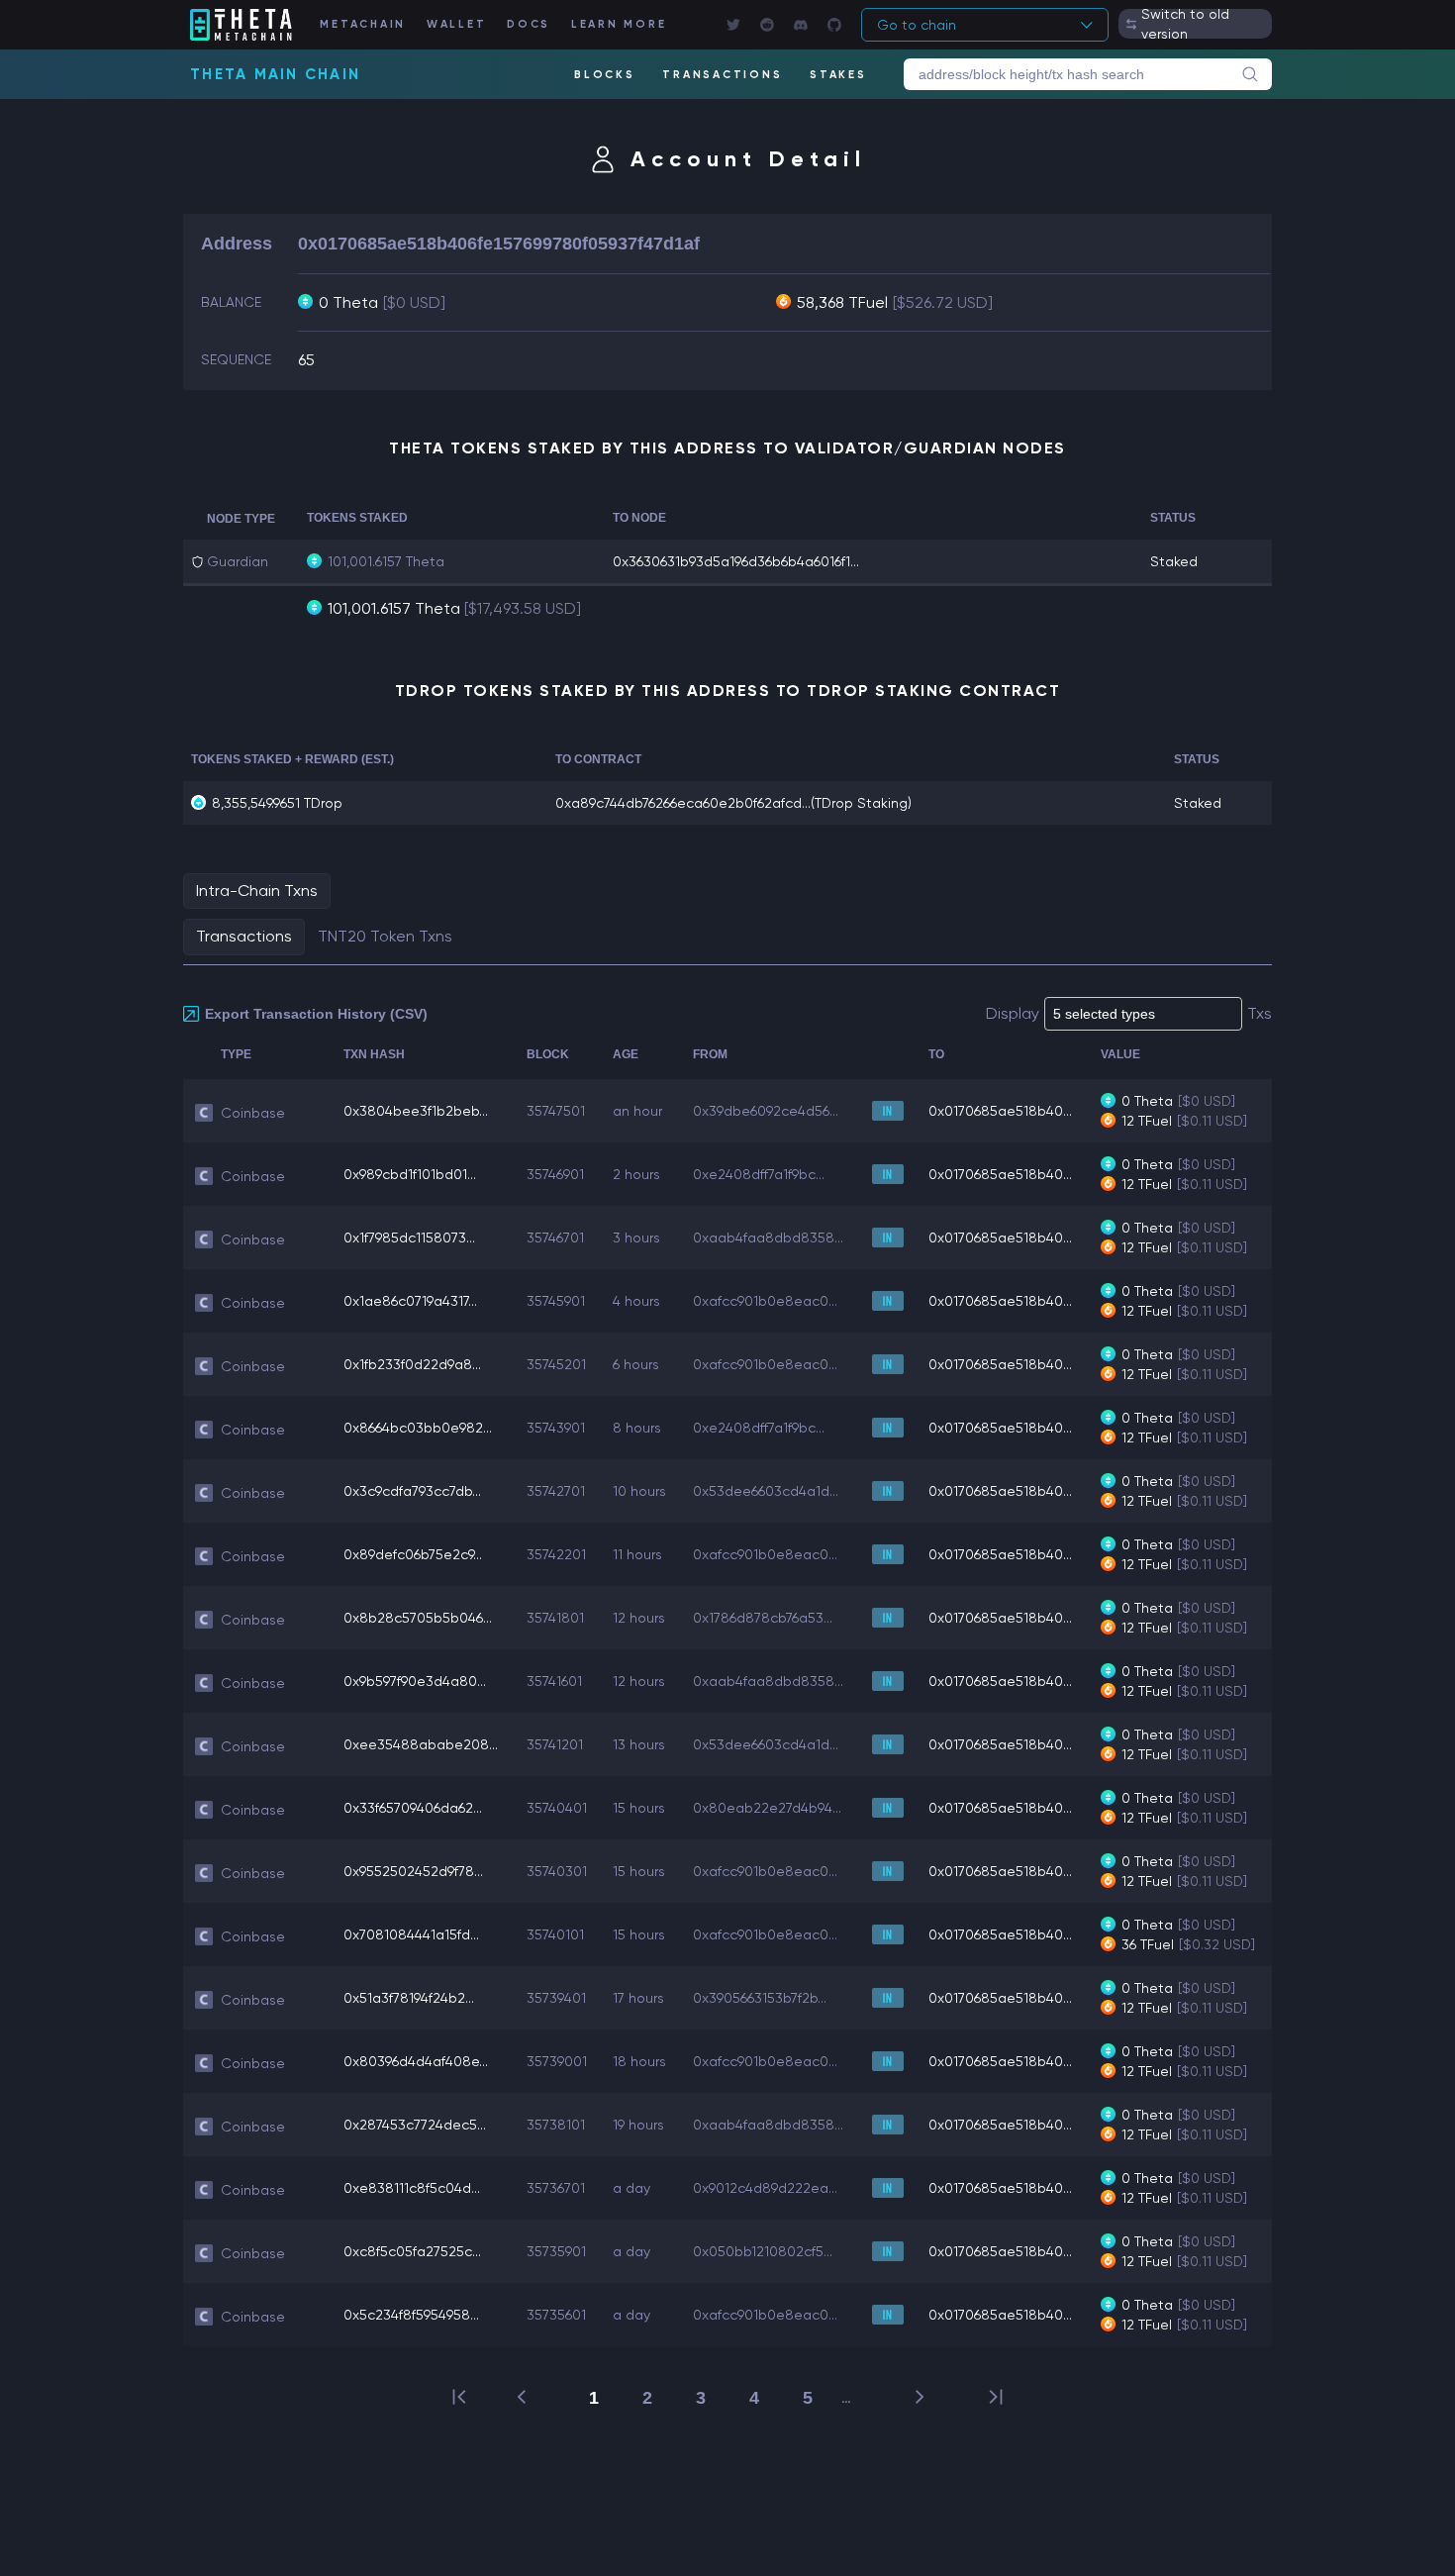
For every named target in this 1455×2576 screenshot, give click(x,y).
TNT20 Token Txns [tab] (385, 936)
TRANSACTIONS (722, 75)
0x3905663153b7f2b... (760, 1998)
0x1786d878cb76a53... (763, 1618)
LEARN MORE (619, 24)
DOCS (529, 24)
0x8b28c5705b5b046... (418, 1618)
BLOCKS (605, 75)
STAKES (838, 75)
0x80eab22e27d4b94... (767, 1808)
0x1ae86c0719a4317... (410, 1301)
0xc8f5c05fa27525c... (412, 2251)
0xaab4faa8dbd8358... (768, 1238)
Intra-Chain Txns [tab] (257, 891)
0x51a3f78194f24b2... (409, 1998)
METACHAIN (363, 24)
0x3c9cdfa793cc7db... (412, 1491)
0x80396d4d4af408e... (416, 2061)
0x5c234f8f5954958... (411, 2315)
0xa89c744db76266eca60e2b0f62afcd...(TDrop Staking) (733, 803)
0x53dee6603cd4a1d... (766, 1491)
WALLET (457, 24)
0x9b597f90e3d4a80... (415, 1681)
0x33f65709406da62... (413, 1808)
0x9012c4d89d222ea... (765, 2188)
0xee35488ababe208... (421, 1744)
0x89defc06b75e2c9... (413, 1554)
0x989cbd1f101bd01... (410, 1174)
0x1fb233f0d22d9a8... (412, 1364)
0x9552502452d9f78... (413, 1871)
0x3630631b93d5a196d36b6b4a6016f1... (736, 561)
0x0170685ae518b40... (1000, 1111)
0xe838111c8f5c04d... (412, 2188)
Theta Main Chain (275, 74)
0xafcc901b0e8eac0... (765, 1301)
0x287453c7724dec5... (415, 2125)
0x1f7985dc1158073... (409, 1238)
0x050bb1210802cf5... (763, 2251)
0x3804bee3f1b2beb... (416, 1111)
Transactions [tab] (244, 936)
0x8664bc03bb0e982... (418, 1428)
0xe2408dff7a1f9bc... (759, 1174)
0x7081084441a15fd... (411, 1934)
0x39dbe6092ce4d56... (766, 1111)
